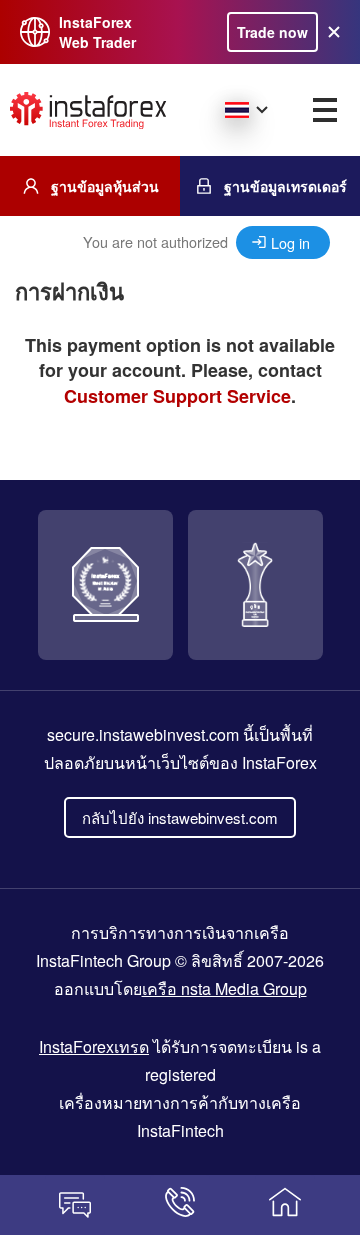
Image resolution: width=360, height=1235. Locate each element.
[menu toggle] (325, 110)
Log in (290, 242)
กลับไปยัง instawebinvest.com (180, 817)
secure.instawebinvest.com (143, 734)
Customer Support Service (177, 396)
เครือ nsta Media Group (224, 988)
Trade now (272, 32)
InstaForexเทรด (94, 1046)
